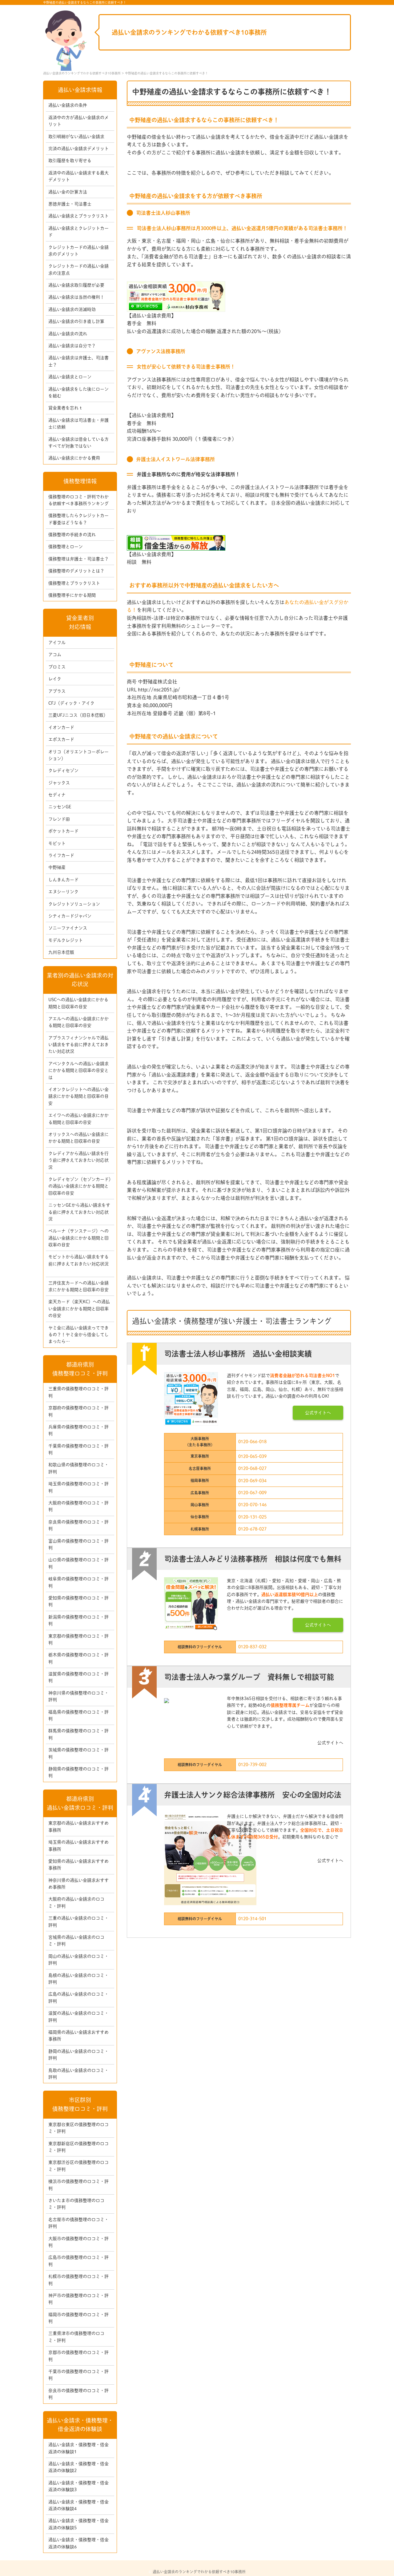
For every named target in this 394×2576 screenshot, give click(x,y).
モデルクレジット (66, 940)
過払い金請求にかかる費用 (74, 458)
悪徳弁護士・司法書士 (70, 204)
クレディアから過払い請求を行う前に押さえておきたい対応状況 (78, 1160)
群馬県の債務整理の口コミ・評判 (78, 1734)
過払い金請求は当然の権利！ (76, 297)
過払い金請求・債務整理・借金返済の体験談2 (78, 2467)
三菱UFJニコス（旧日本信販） (78, 715)
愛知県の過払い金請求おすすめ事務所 (78, 1865)
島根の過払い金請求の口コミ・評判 (78, 1979)
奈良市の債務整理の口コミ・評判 (78, 2394)
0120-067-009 (252, 1493)
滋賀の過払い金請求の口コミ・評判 (78, 2017)
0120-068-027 (252, 1468)
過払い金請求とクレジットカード (78, 232)
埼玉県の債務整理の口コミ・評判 (78, 1487)
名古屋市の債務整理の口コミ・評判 (78, 2223)
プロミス (57, 667)
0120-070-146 (252, 1505)
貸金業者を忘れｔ (66, 408)
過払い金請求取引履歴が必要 (76, 285)
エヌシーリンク (63, 892)
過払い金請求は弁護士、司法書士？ (78, 361)
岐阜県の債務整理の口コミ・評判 (78, 1582)
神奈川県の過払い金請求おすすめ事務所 (78, 1884)
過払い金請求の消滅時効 (72, 309)
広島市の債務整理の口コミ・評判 (78, 2261)
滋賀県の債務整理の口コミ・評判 (78, 1677)
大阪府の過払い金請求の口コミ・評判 (76, 1902)
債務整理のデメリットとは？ (76, 571)
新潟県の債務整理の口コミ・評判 (78, 1620)
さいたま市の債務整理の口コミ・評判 (76, 2204)
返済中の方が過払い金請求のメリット (78, 121)
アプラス (57, 691)
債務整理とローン (66, 547)
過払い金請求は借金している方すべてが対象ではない (78, 443)
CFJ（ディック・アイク (71, 703)
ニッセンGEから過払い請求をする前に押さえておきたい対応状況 (79, 1212)
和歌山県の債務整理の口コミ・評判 (78, 1468)
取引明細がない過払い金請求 (76, 137)
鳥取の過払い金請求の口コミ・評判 (78, 2074)
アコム (55, 655)
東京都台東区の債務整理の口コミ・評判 (78, 2128)
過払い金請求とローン (70, 377)
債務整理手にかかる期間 (72, 595)
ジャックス (59, 783)
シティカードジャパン (70, 916)
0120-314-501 (252, 1919)
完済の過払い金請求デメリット (78, 149)
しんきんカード (63, 880)
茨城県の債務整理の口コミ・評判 (78, 1753)
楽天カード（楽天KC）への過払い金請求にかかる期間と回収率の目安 (79, 1309)
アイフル (57, 643)
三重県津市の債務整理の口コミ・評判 (76, 2337)
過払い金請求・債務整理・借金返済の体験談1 (78, 2448)
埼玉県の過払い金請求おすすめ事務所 (78, 1845)
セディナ (57, 795)
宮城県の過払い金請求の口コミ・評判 (76, 1941)
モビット (57, 843)
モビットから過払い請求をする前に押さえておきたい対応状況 (78, 1264)
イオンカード (61, 727)
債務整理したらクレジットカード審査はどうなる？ (78, 519)
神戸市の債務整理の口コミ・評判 (78, 2299)
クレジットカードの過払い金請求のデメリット (78, 251)
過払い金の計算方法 (68, 192)
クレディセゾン (63, 770)
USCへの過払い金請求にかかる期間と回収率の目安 (78, 1003)
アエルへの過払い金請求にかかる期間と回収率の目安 (78, 1022)
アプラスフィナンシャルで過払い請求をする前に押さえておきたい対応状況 (78, 1045)
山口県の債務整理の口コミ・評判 (78, 1563)
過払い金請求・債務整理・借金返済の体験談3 (78, 2486)
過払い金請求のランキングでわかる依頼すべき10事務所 (189, 32)
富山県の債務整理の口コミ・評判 (78, 1544)
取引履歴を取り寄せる (70, 161)
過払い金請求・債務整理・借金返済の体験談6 (78, 2543)
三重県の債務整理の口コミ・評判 (78, 1392)
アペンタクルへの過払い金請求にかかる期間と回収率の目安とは (78, 1071)
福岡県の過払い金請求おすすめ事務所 (78, 2036)
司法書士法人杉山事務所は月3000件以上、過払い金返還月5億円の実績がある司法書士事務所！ (242, 228)
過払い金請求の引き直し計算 (76, 321)
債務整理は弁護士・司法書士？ (78, 559)
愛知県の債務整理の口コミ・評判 (78, 1601)
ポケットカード (63, 831)
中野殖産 (57, 867)
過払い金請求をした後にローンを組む (78, 392)
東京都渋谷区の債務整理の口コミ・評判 (78, 2166)
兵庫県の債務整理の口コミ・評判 (78, 1430)
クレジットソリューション (74, 904)
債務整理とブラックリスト (74, 583)
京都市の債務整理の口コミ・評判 (78, 2356)
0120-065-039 (252, 1456)
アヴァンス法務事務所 (161, 351)
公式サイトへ (318, 1413)
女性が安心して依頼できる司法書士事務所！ (186, 367)
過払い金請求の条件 (68, 105)
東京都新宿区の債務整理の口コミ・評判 (78, 2147)
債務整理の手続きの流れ (72, 535)
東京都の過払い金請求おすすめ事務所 (78, 1826)
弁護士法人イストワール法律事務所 (175, 459)
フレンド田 (59, 819)
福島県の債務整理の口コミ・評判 (78, 1715)
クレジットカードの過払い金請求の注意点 (78, 269)
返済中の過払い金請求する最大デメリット (78, 176)
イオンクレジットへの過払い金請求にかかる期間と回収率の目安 (78, 1096)
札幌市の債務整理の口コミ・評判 (78, 2280)
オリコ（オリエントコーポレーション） (78, 755)
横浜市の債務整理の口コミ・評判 (78, 2185)
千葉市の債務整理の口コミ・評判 (78, 2375)
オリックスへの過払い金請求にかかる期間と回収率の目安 (78, 1138)
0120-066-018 (252, 1442)
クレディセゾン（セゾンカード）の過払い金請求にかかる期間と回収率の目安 (80, 1186)
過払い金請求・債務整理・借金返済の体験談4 (78, 2505)
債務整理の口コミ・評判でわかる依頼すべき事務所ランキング (78, 500)
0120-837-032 (252, 1647)
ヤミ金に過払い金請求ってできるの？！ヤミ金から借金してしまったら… (78, 1335)
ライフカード (61, 855)
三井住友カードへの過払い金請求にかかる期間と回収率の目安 (78, 1286)
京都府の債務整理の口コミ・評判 (78, 1411)
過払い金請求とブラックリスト (78, 216)
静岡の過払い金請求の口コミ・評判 (78, 2055)
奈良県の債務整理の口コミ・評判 (78, 1525)
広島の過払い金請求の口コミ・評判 (78, 1997)
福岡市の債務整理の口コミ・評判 (78, 2318)
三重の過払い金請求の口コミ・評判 (78, 1921)
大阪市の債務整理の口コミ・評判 (78, 2242)
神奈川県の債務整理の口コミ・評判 (78, 1696)
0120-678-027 (252, 1529)
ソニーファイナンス (68, 928)
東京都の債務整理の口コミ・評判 (78, 1639)
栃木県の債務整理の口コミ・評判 (78, 1658)
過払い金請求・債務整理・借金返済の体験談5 (78, 2524)
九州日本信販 (61, 952)
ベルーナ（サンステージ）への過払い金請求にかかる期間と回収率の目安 (78, 1238)
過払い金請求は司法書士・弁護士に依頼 (78, 424)
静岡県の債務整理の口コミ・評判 (78, 1772)
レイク (55, 679)
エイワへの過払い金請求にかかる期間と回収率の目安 (78, 1119)
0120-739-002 (252, 1765)
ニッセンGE (60, 807)
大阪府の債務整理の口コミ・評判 (78, 1506)
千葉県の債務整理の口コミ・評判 (78, 1449)
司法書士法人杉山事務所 (163, 213)
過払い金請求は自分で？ (72, 346)
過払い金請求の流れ (68, 334)
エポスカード (61, 739)
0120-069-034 (252, 1481)
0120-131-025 (252, 1517)
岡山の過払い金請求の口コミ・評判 (78, 1960)
